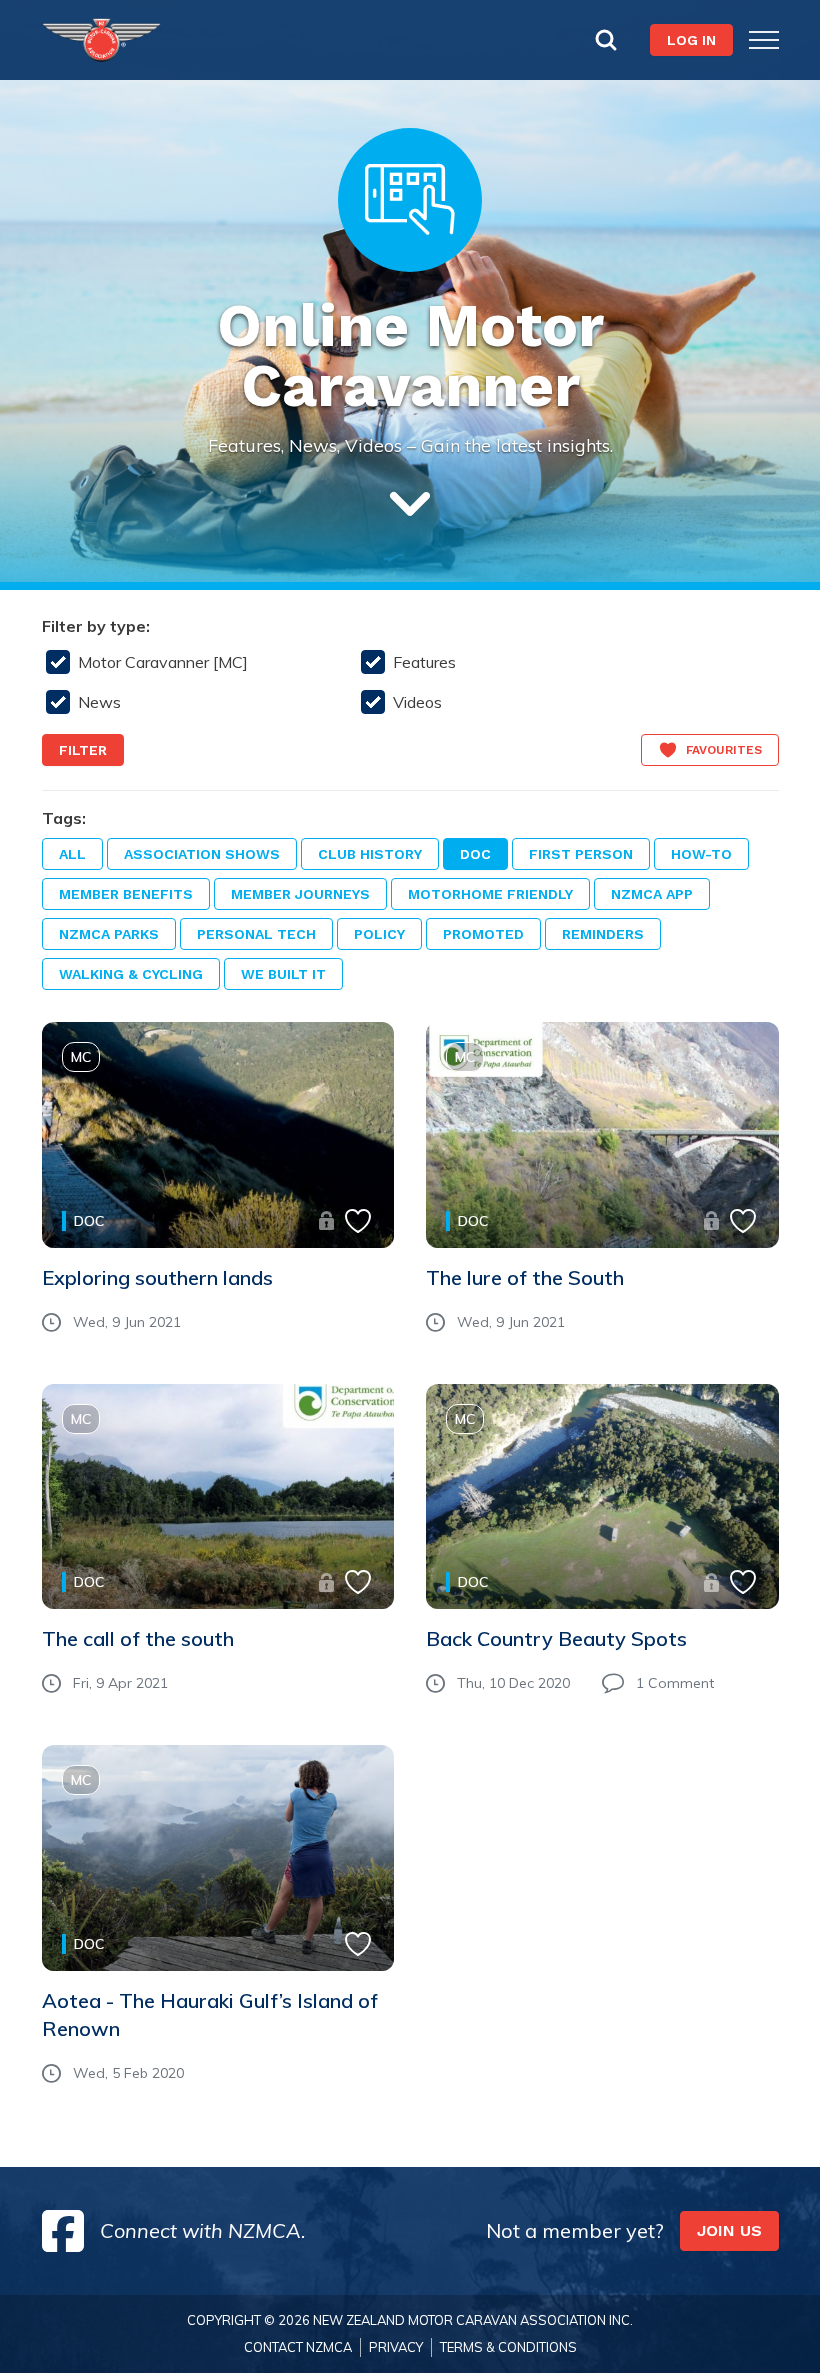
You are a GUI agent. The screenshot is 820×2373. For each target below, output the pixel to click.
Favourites (724, 750)
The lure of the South (525, 1277)
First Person (581, 854)
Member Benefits (126, 894)
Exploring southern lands (157, 1277)
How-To (701, 854)
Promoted (483, 934)
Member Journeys (300, 894)
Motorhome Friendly (490, 894)
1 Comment (675, 1683)
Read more (124, 1166)
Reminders (603, 934)
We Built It (283, 974)
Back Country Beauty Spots (556, 1638)
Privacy (396, 2347)
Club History (370, 854)
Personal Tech (256, 934)
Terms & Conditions (508, 2347)
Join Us (729, 2230)
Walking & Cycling (131, 974)
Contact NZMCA (298, 2347)
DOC (475, 854)
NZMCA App (652, 894)
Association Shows (202, 854)
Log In (691, 40)
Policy (379, 934)
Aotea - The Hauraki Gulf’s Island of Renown (210, 2014)
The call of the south (138, 1638)
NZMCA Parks (109, 934)
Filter (83, 750)
